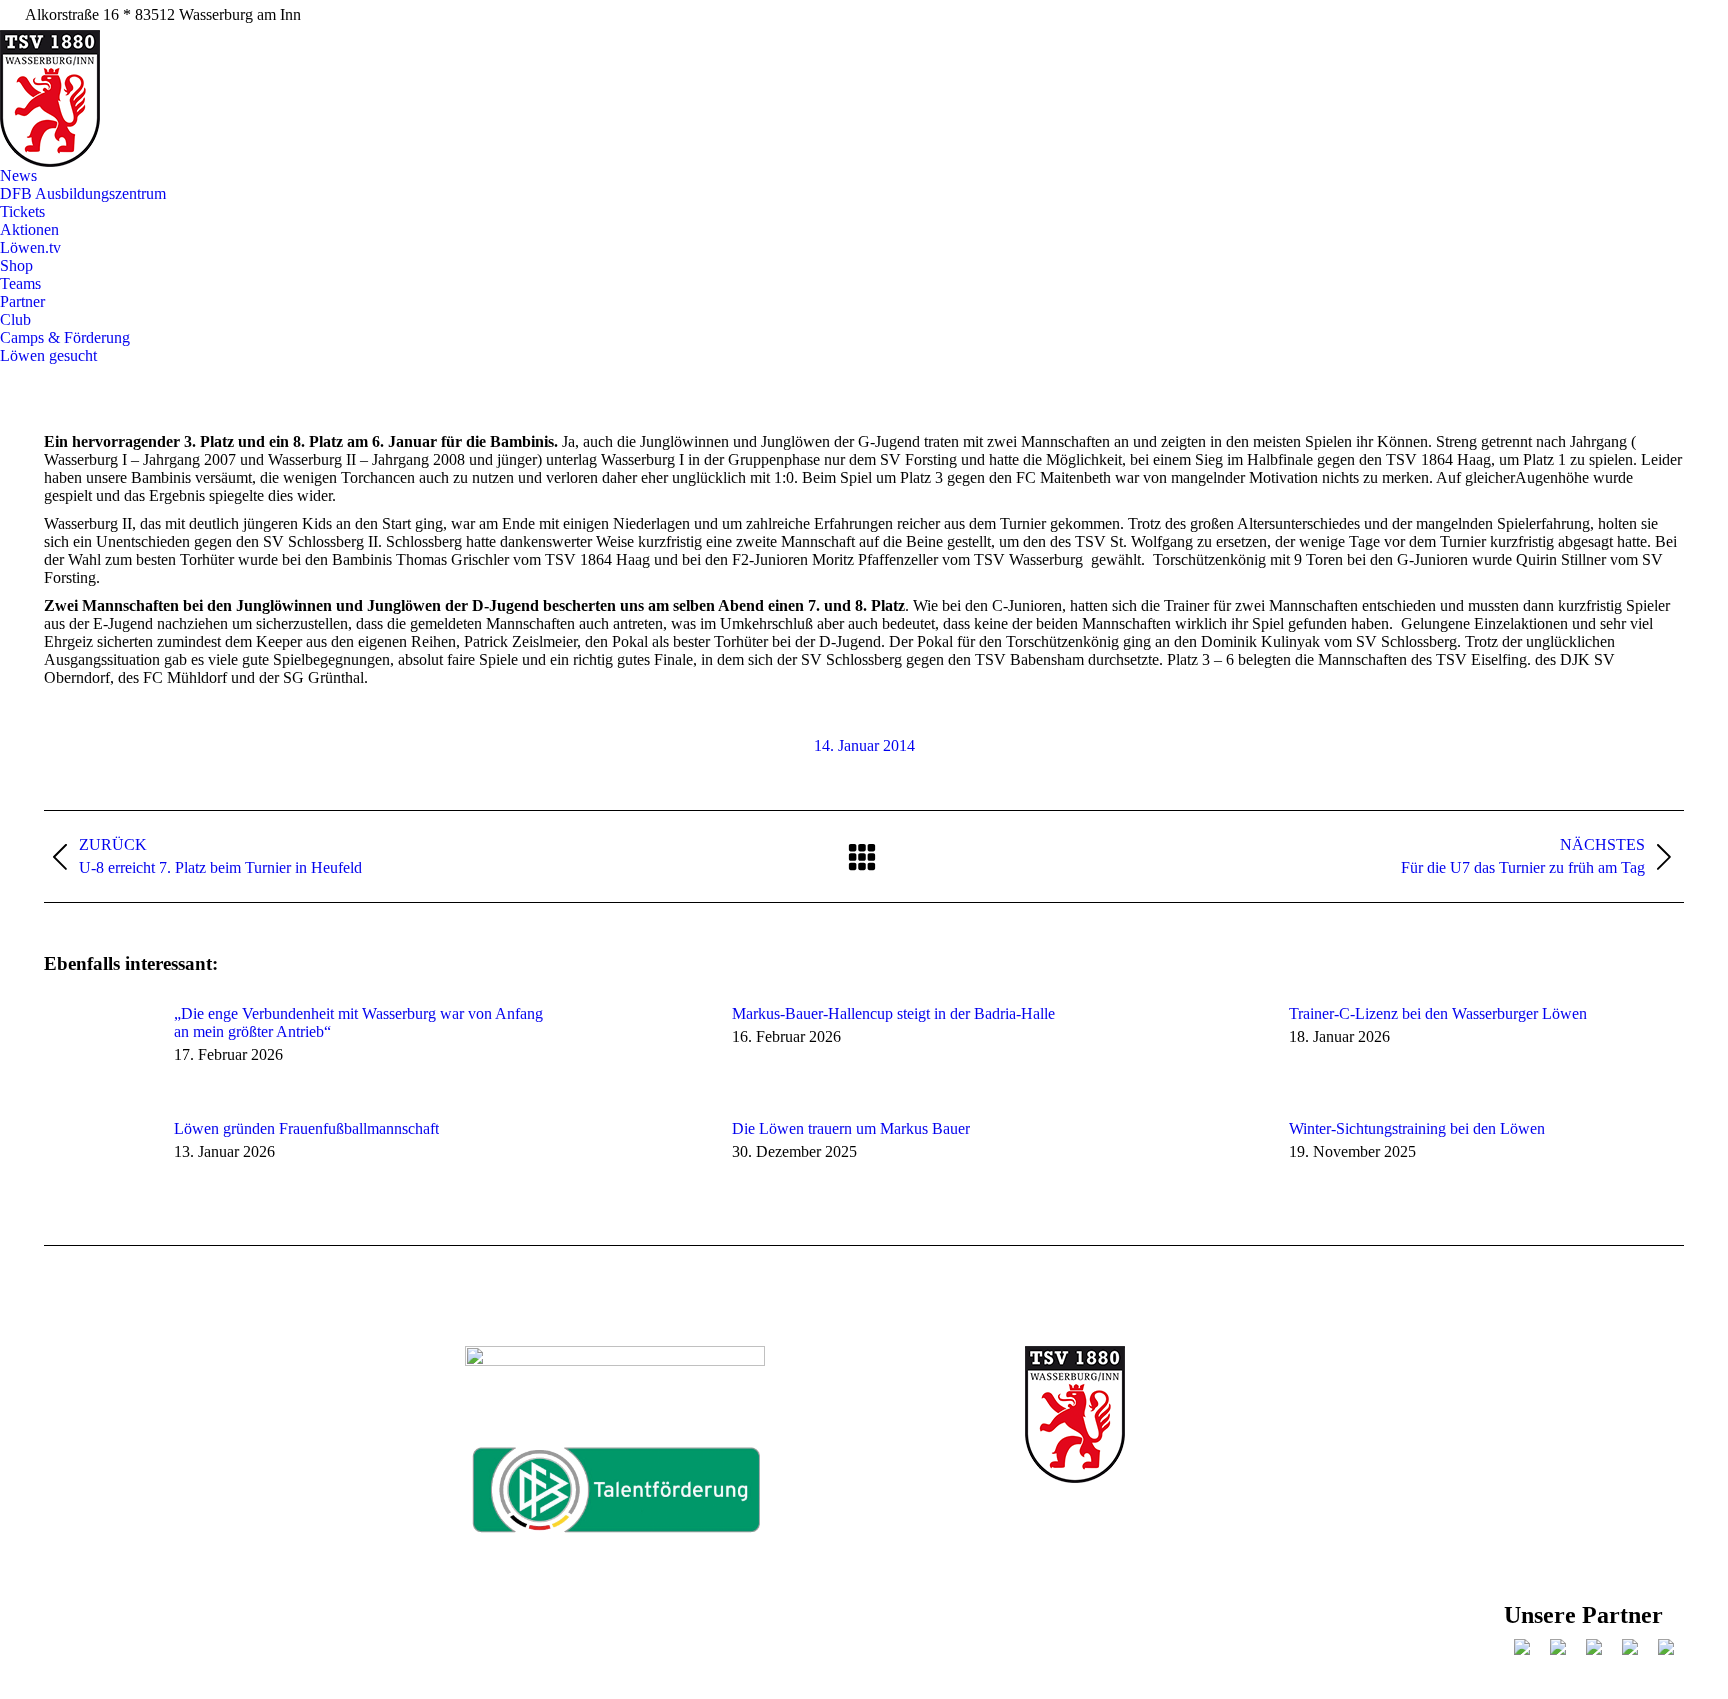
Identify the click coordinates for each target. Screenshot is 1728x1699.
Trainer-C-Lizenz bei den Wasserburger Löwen (1438, 1013)
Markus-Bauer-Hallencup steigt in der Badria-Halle (893, 1013)
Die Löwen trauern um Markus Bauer (851, 1128)
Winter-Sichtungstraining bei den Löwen (1417, 1128)
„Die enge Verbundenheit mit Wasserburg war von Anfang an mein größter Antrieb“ (358, 1022)
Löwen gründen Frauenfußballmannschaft (306, 1128)
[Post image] (99, 1050)
